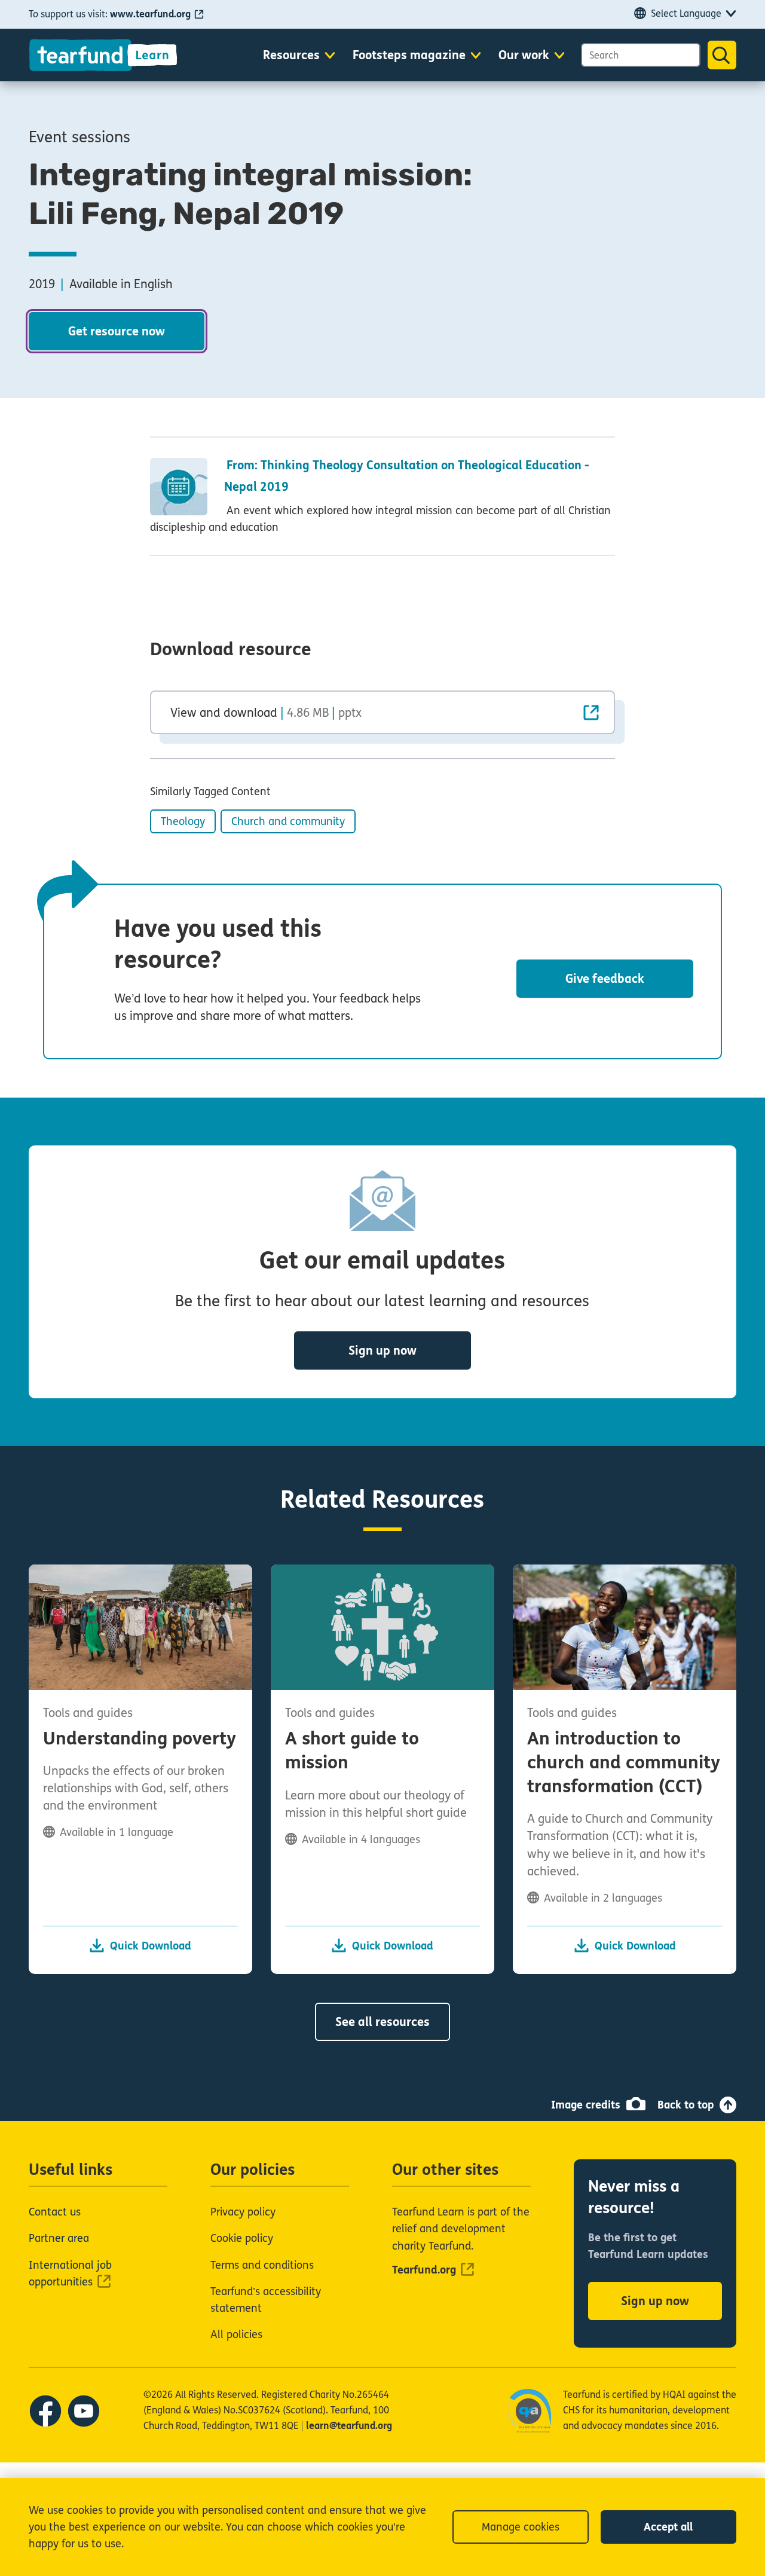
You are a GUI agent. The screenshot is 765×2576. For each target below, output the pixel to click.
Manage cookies (521, 2527)
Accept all (668, 2527)
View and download (266, 713)
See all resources (382, 2022)
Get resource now (117, 331)
